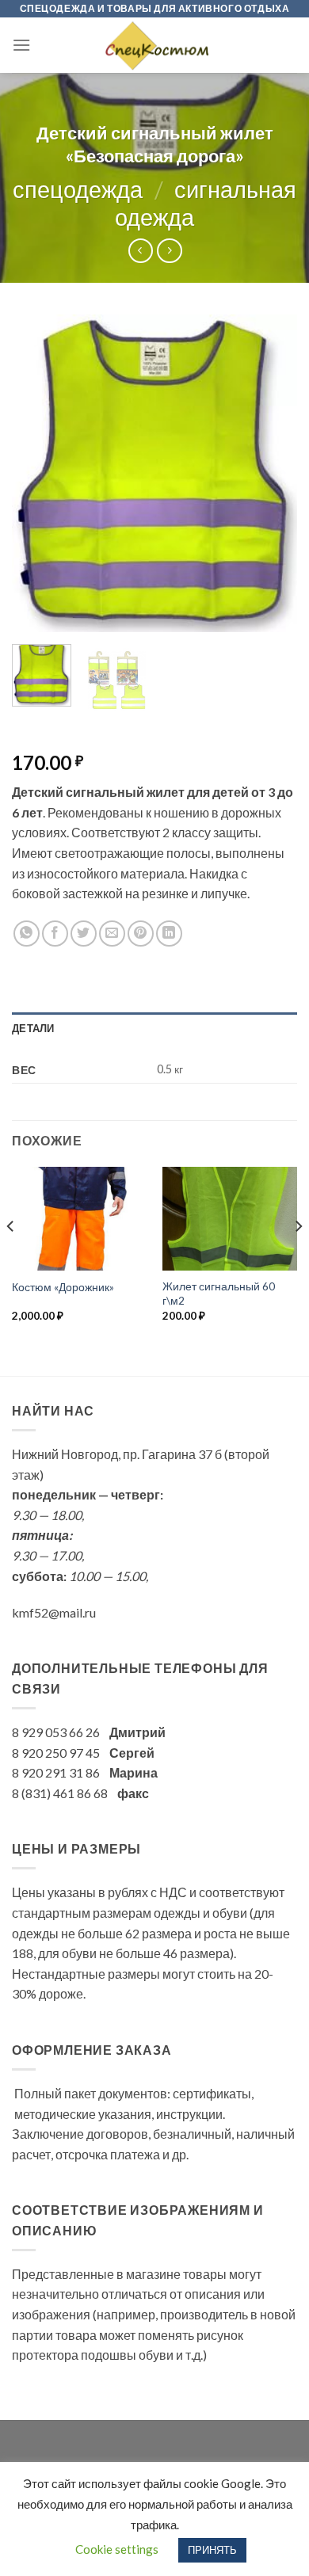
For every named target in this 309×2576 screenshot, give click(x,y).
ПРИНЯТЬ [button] (212, 2550)
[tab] (154, 1028)
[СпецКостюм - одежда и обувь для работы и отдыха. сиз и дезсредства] (154, 45)
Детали (33, 1028)
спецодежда (78, 189)
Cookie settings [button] (117, 2549)
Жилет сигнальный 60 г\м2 (219, 1294)
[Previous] (37, 474)
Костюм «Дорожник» (63, 1287)
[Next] (272, 474)
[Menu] (21, 45)
